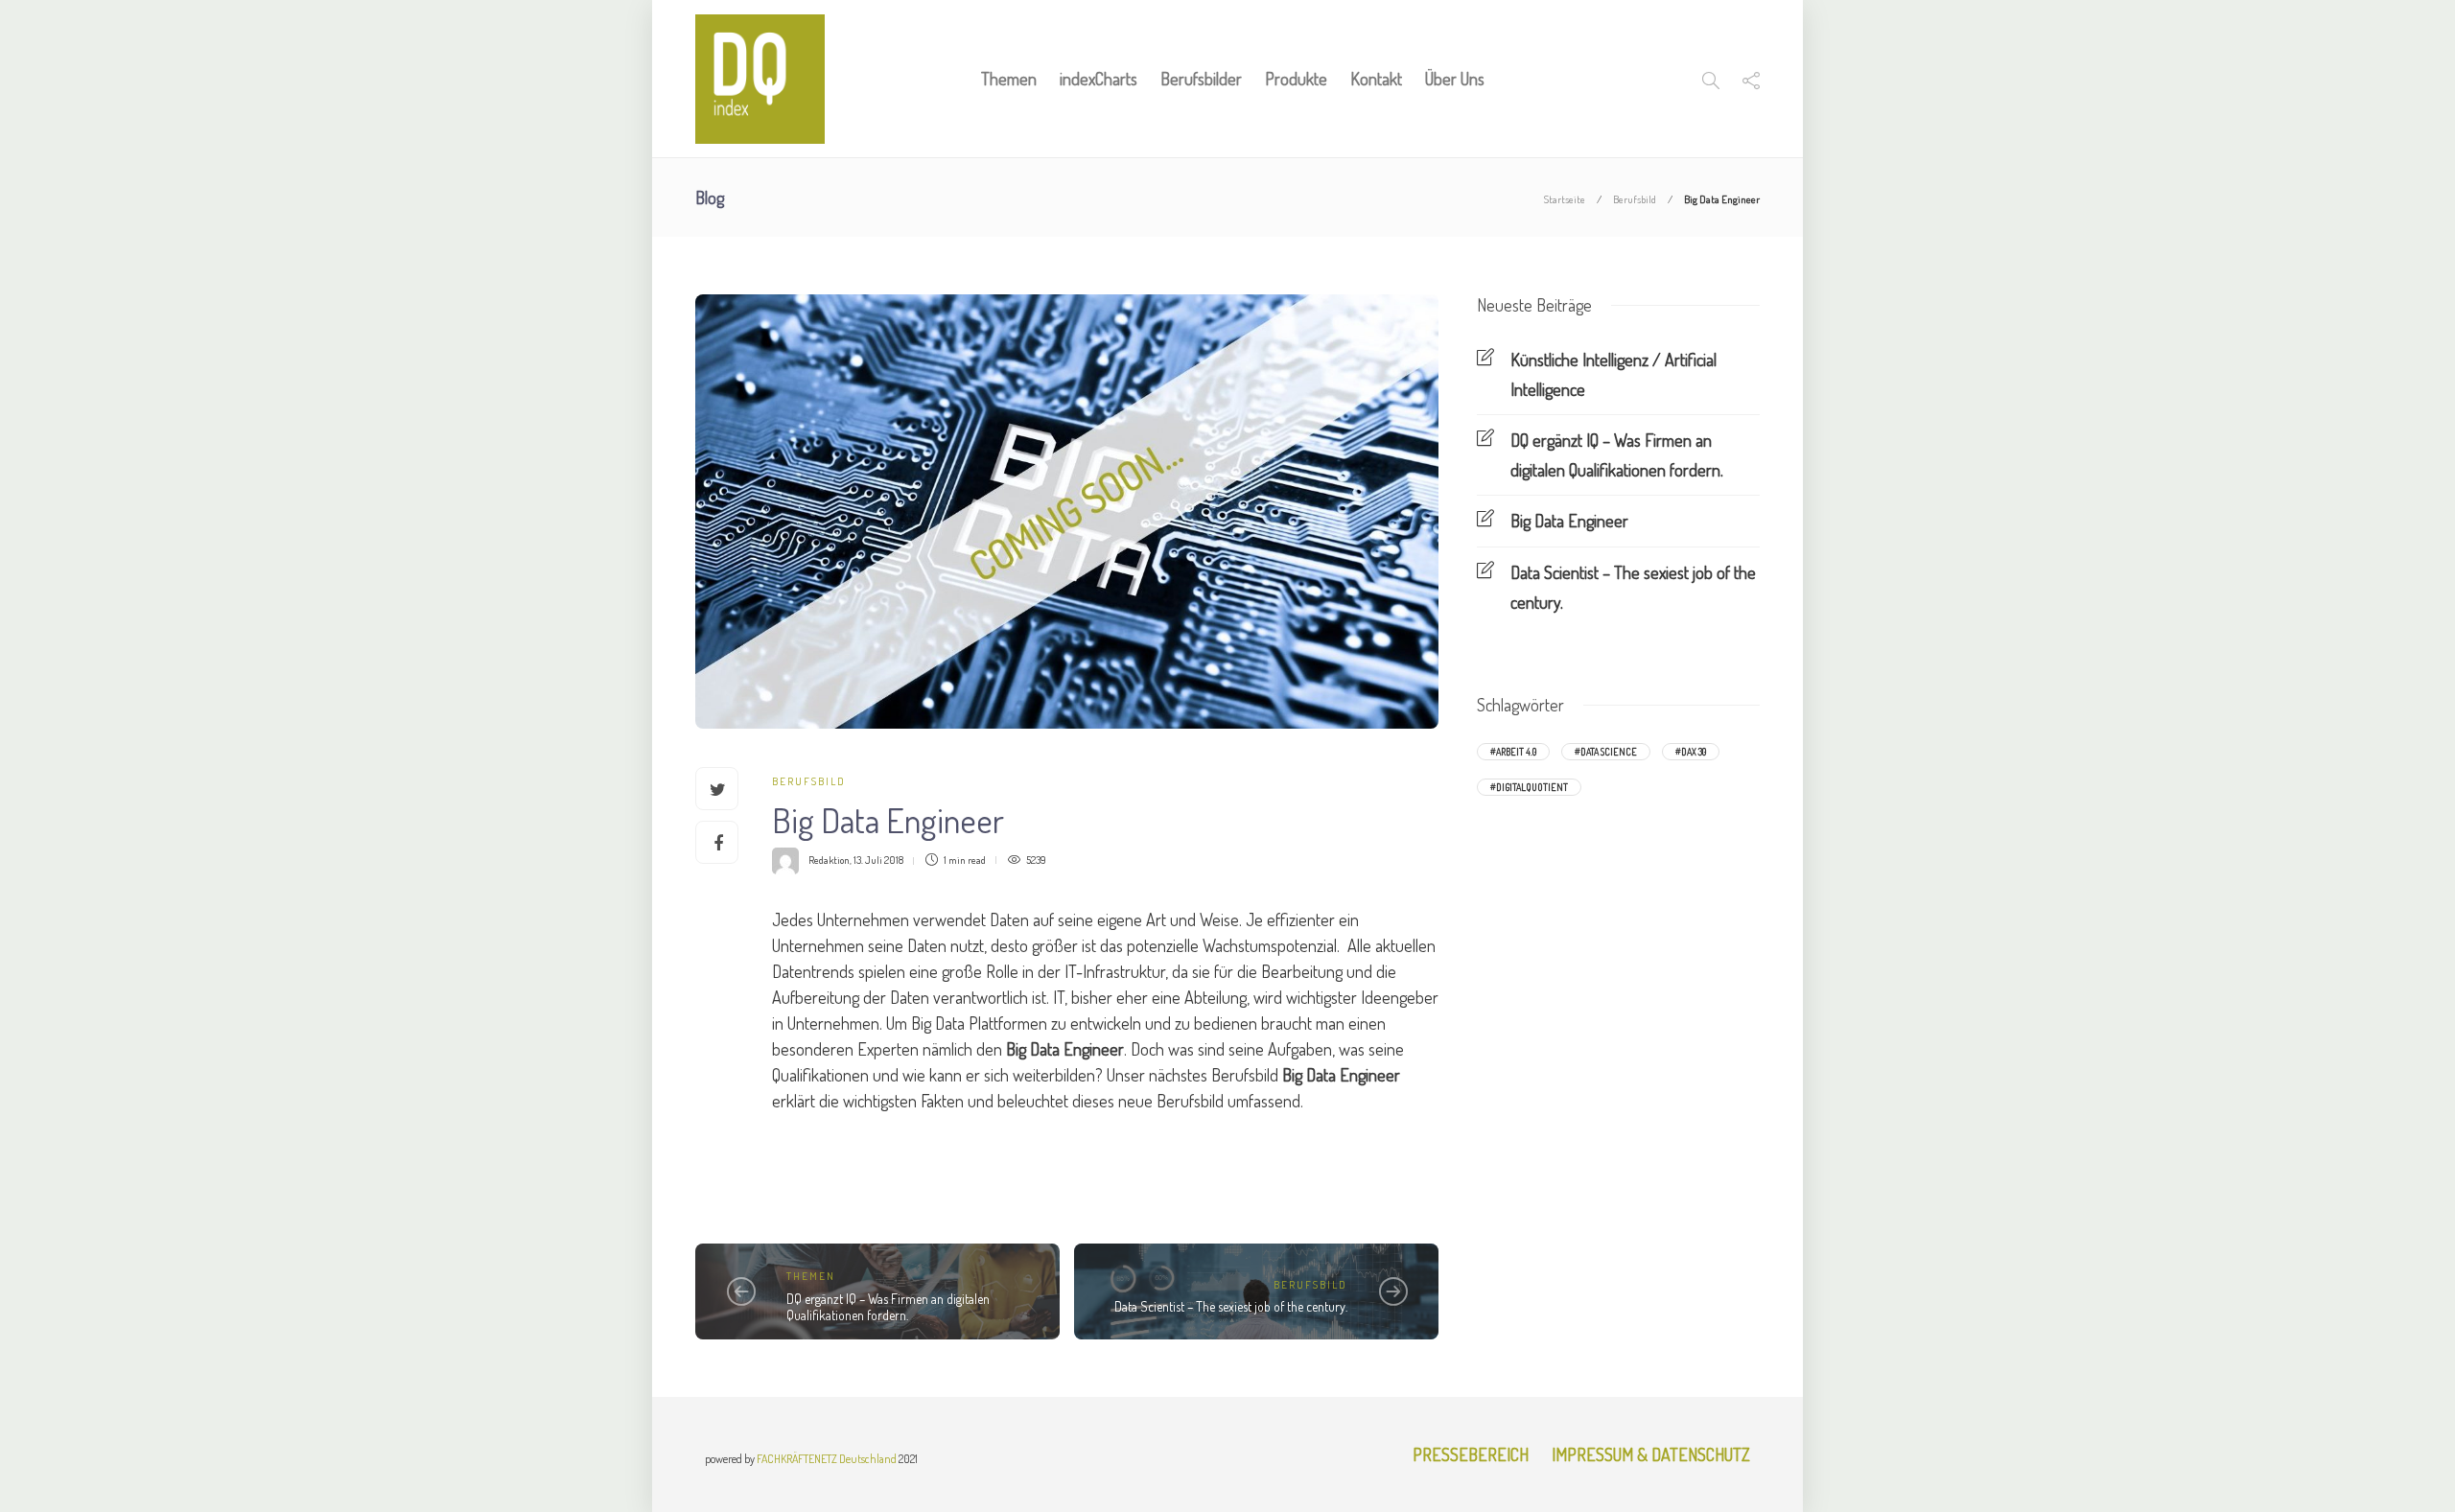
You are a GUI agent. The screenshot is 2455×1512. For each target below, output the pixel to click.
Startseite (1565, 199)
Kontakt (1376, 79)
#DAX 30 (1691, 752)
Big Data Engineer (1569, 521)
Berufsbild (1635, 199)
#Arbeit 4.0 (1513, 752)
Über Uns (1455, 79)
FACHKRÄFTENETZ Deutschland (827, 1459)
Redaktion (829, 860)
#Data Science (1606, 752)
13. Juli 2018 (878, 860)
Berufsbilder (1201, 79)
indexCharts (1099, 79)
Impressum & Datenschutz (1651, 1454)
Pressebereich (1471, 1454)
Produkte (1296, 79)
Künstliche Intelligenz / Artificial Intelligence (1613, 374)
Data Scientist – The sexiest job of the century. (1231, 1306)
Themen (1009, 79)
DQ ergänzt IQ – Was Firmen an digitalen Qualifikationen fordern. (888, 1307)
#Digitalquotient (1529, 787)
